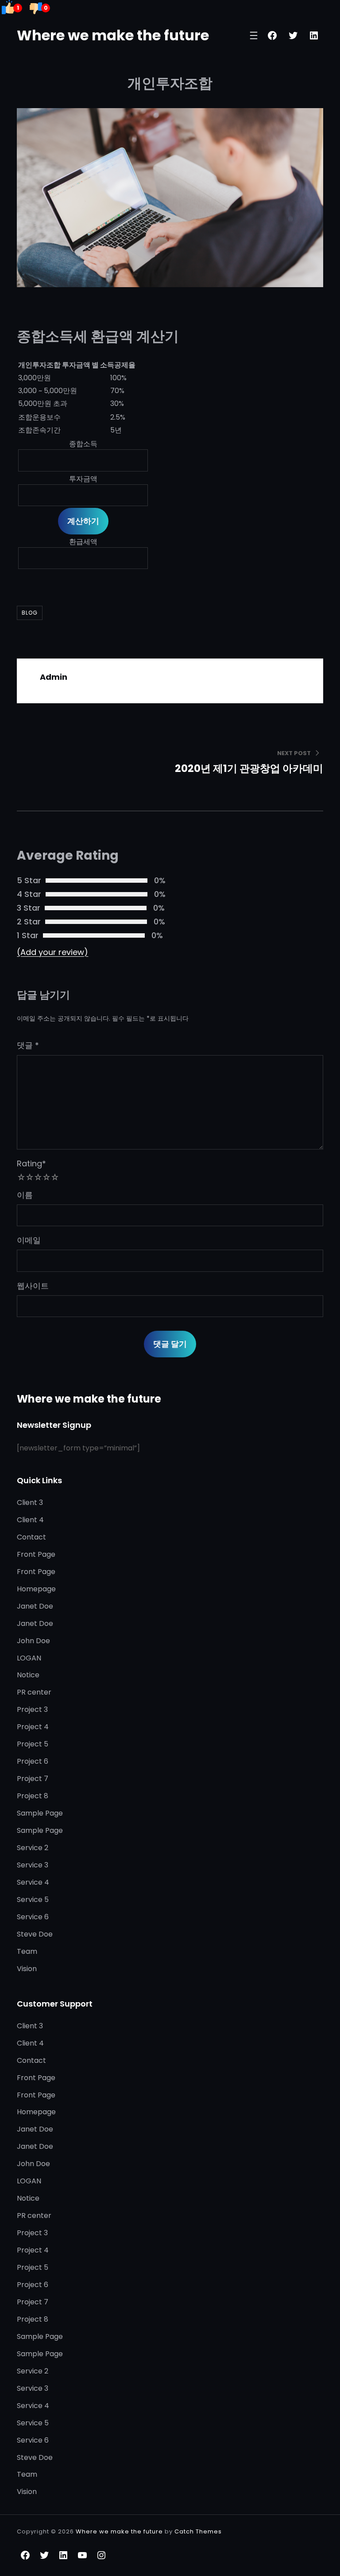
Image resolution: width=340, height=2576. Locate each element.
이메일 (29, 1240)
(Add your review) (52, 952)
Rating (31, 1163)
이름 (25, 1195)
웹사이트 (33, 1286)
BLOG (30, 613)
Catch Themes (198, 2531)
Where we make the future (113, 35)
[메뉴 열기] (254, 35)
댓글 (28, 1045)
